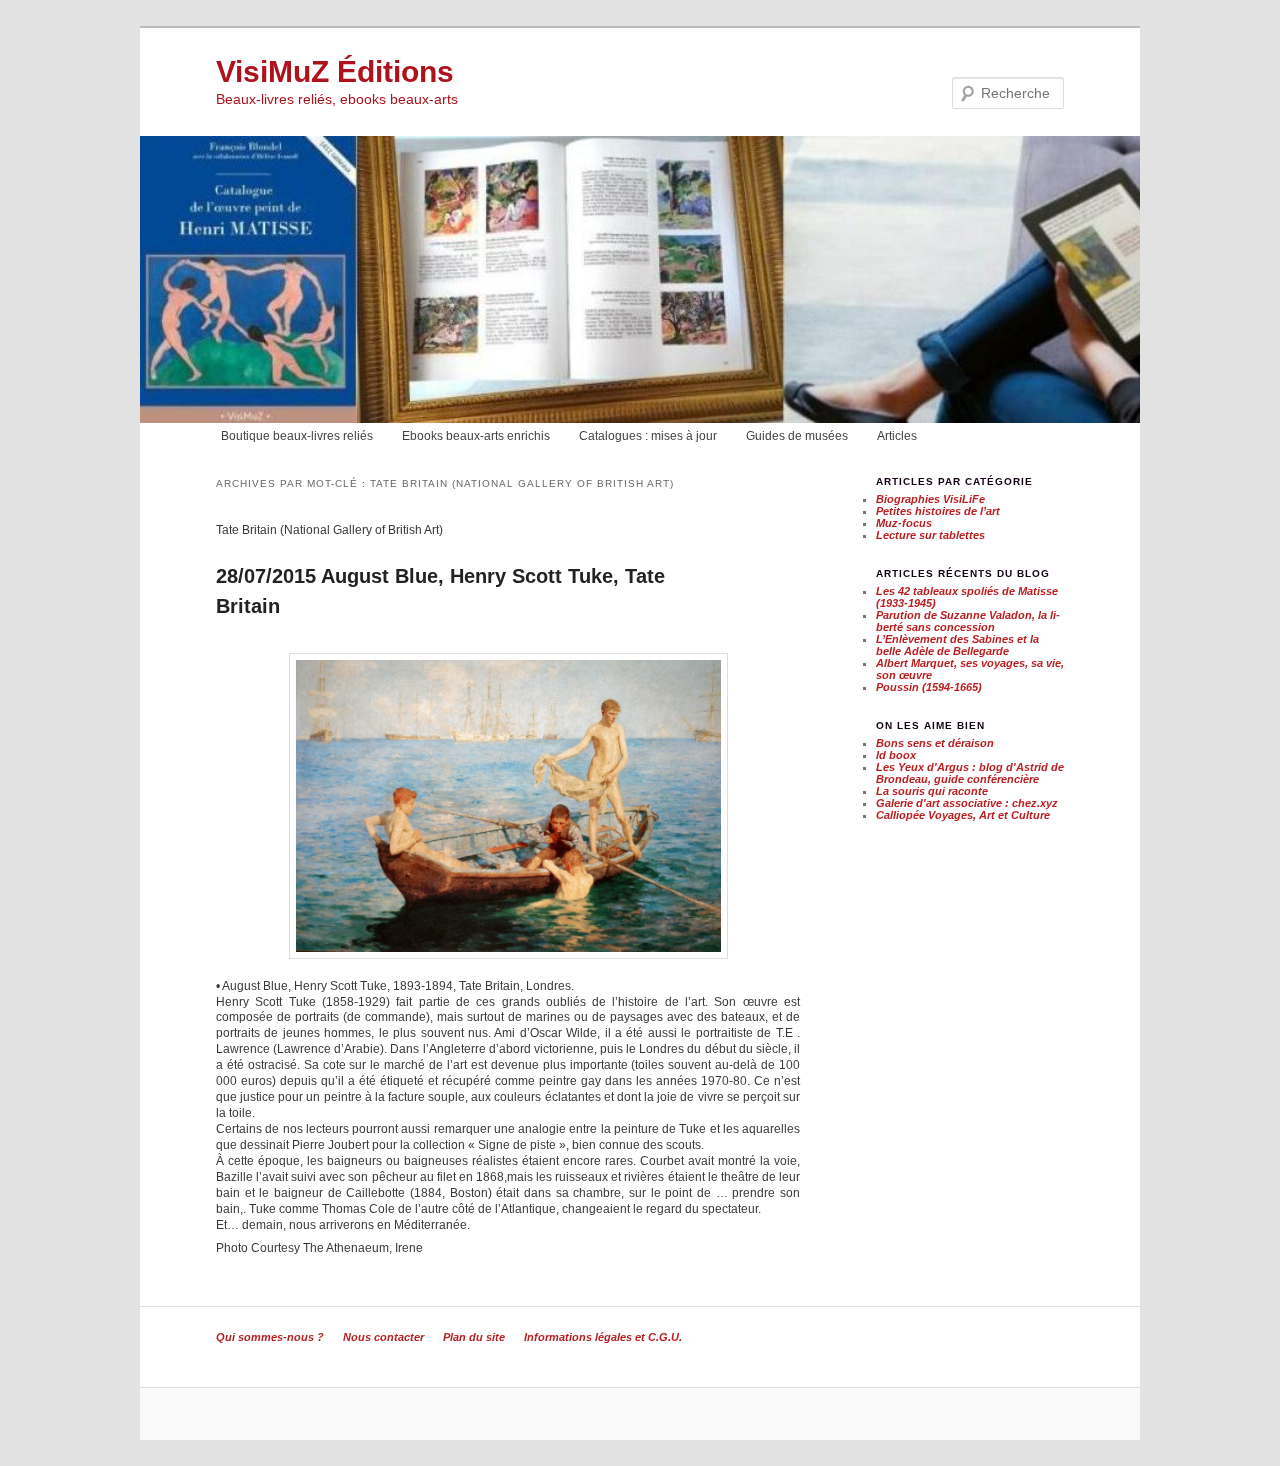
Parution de (968, 621)
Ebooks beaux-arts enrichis (476, 436)
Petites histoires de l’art (938, 511)
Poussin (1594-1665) (929, 687)
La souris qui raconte (932, 791)
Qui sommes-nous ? (270, 1337)
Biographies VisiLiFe (930, 499)
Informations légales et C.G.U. (603, 1337)
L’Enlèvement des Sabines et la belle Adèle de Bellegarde (957, 645)
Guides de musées (797, 436)
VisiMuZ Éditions (335, 71)
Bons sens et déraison (935, 743)
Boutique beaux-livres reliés (297, 436)
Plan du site (474, 1337)
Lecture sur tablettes (930, 535)
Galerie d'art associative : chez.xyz (967, 803)
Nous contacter (383, 1337)
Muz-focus (904, 523)
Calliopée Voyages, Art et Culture (963, 815)
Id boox (896, 755)
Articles (897, 436)
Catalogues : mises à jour (648, 436)
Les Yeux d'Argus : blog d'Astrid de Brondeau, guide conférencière (970, 773)
